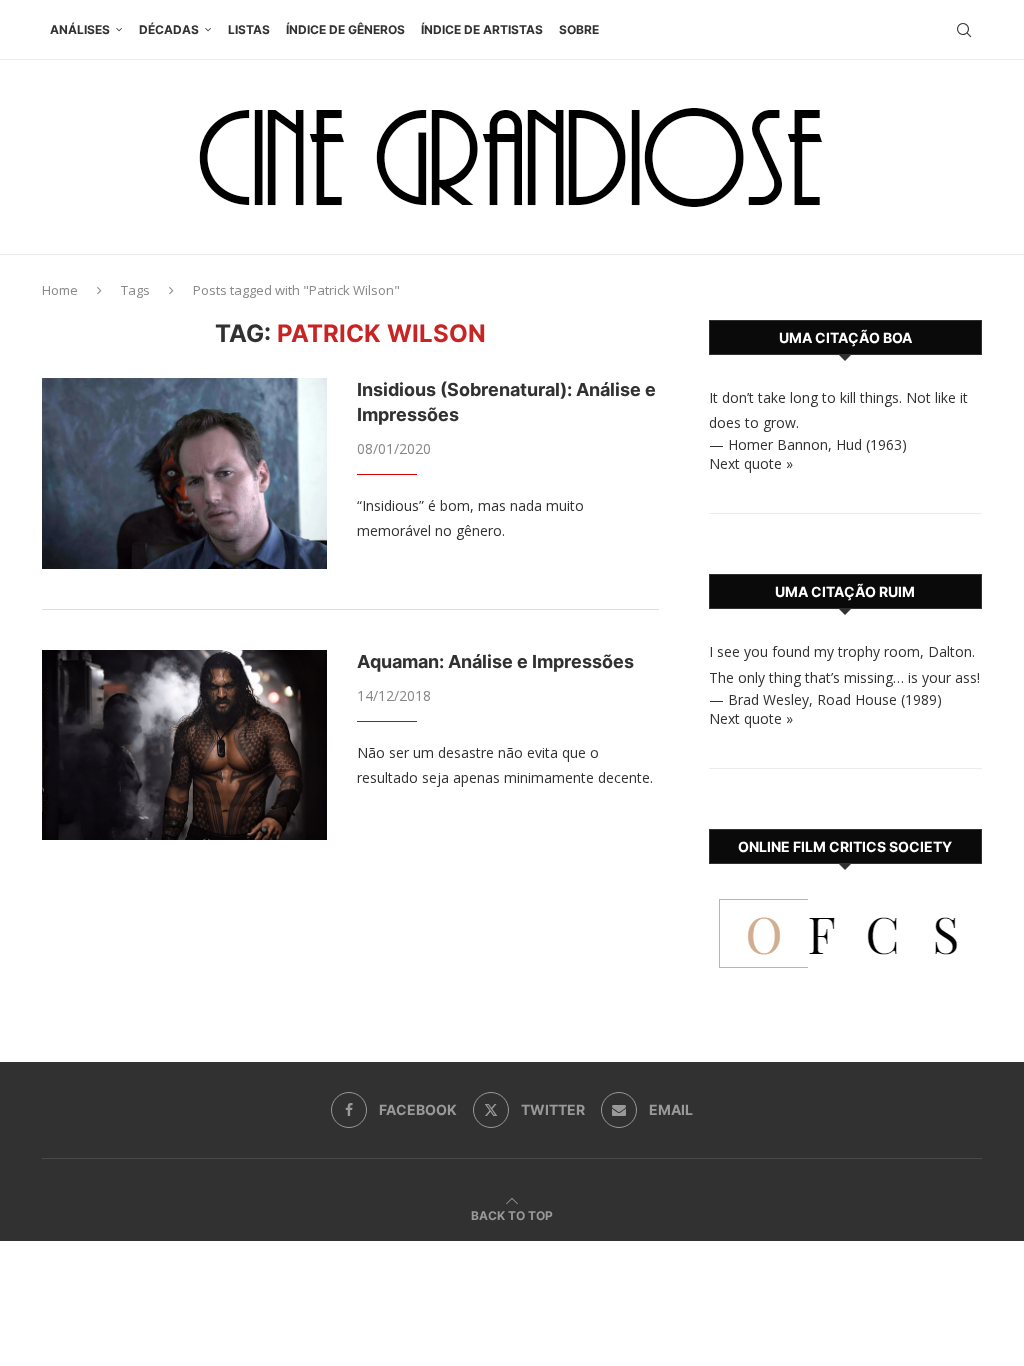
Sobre (579, 29)
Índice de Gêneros (345, 29)
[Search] (964, 30)
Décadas (169, 29)
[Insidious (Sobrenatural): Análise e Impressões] (184, 473)
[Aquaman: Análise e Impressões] (184, 745)
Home (60, 290)
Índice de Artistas (482, 29)
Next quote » (751, 463)
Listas (249, 29)
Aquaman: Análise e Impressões (495, 661)
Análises (80, 29)
